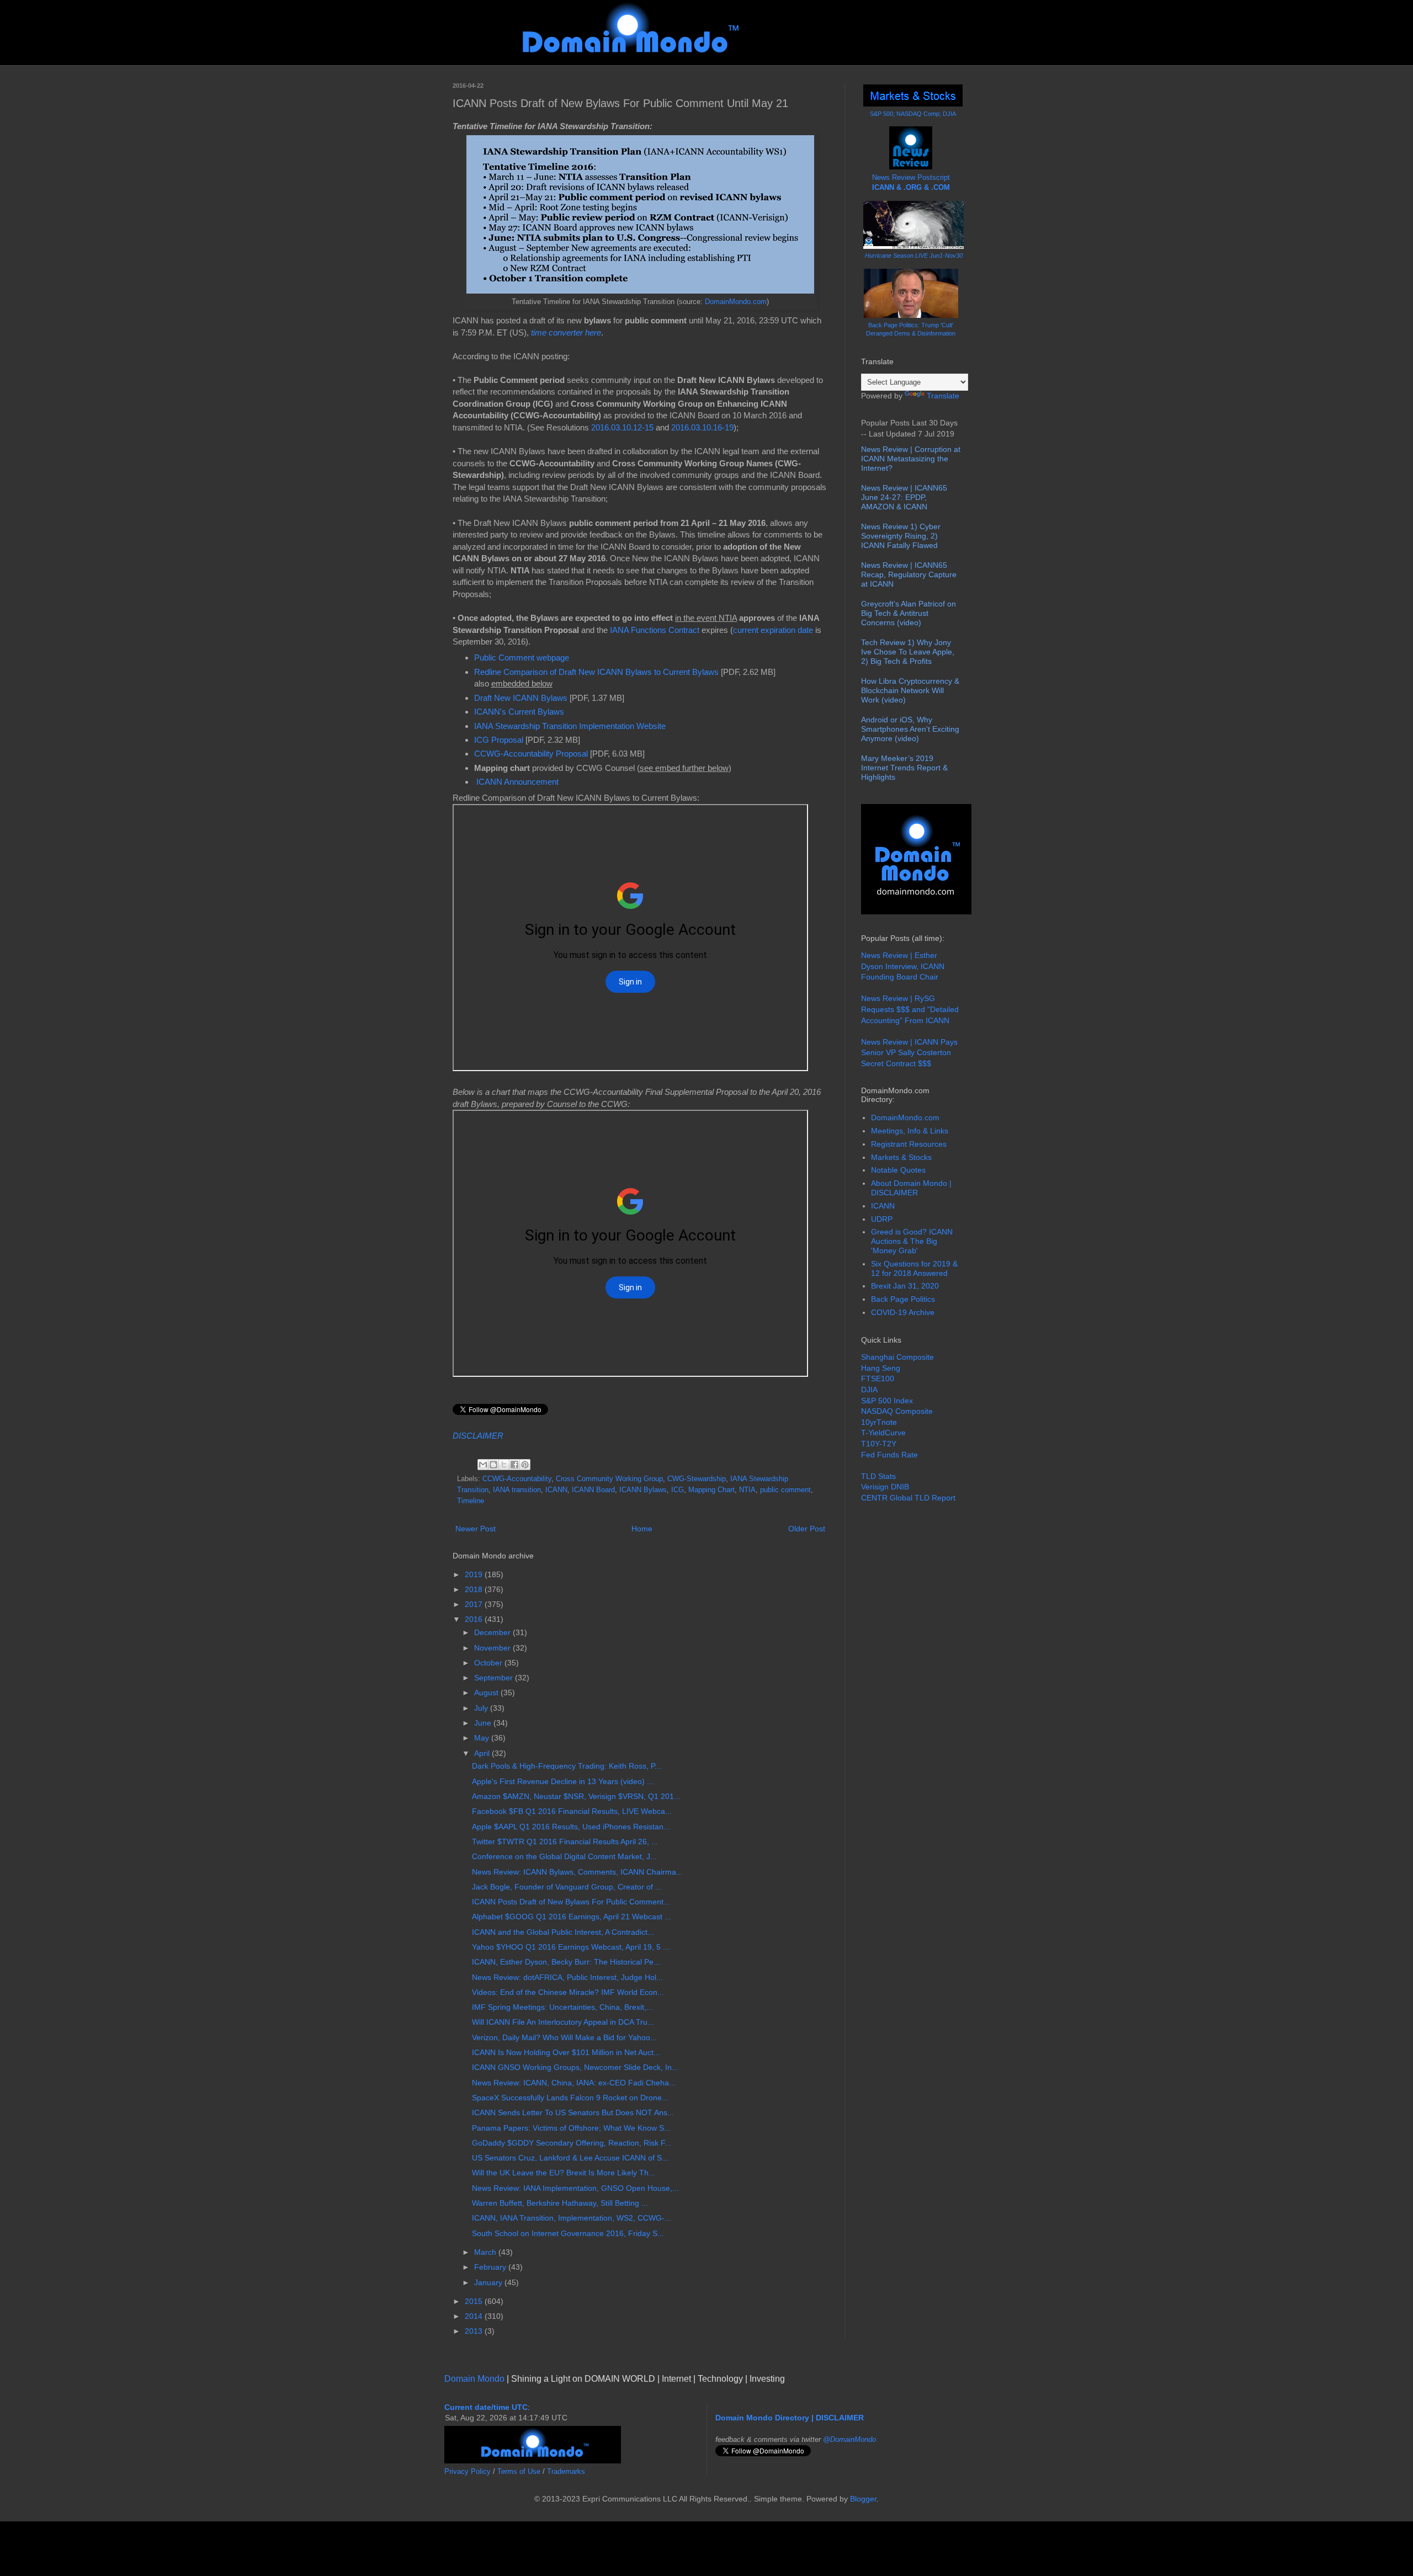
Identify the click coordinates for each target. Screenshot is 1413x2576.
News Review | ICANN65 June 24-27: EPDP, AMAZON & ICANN (904, 497)
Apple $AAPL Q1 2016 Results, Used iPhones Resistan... (571, 1827)
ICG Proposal (499, 740)
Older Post (807, 1529)
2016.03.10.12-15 (622, 427)
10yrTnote (879, 1422)
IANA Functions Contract (655, 630)
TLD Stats (878, 1476)
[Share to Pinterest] (525, 1465)
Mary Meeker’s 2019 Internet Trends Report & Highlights (904, 768)
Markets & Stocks (901, 1157)
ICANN (556, 1490)
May (483, 1738)
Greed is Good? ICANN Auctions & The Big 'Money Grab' (912, 1241)
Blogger (863, 2499)
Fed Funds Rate (889, 1455)
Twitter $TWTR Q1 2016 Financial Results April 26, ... (565, 1841)
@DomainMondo (849, 2439)
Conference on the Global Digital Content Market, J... (564, 1856)
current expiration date (773, 630)
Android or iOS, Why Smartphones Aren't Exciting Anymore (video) (910, 729)
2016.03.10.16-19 (702, 427)
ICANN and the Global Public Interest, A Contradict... (563, 1932)
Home (642, 1529)
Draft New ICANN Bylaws (521, 698)
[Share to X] (504, 1465)
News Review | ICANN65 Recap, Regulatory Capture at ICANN (909, 574)
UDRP (882, 1219)
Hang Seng (881, 1368)
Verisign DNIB (885, 1487)
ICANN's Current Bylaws (519, 712)
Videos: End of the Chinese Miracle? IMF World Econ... (568, 1992)
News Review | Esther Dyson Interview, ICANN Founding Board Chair (903, 966)
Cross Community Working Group (609, 1479)
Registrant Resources (909, 1144)
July (482, 1708)
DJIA (869, 1390)
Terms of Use (519, 2471)
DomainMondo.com (736, 302)
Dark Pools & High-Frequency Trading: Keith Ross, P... (567, 1766)
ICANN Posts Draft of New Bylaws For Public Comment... (571, 1902)
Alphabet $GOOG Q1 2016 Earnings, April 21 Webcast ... (572, 1917)
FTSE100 (878, 1379)
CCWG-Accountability (517, 1479)
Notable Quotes (898, 1170)
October (489, 1663)
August (487, 1693)
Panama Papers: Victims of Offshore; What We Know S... (571, 2128)
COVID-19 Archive (903, 1312)
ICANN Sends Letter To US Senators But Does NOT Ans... (573, 2112)
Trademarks (566, 2471)
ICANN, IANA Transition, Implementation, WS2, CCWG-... (572, 2218)
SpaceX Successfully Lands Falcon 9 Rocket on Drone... (570, 2098)
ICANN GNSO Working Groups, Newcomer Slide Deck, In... (575, 2067)
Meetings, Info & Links (910, 1131)
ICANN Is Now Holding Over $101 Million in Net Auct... (566, 2052)
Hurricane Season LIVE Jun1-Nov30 (914, 256)
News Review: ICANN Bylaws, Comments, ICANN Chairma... (577, 1872)
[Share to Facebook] (514, 1465)
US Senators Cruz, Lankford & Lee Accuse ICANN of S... (570, 2158)
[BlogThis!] (493, 1465)
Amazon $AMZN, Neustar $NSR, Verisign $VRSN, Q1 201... (576, 1796)
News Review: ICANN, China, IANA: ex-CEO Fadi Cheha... (574, 2083)
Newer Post (476, 1529)
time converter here (566, 332)
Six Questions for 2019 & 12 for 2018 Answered (914, 1268)
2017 (475, 1604)
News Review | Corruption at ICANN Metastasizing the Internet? (911, 459)
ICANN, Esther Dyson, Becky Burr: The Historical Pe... (566, 1962)
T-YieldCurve (883, 1433)
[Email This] (483, 1465)
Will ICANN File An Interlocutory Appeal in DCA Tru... (563, 2022)
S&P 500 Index (887, 1401)
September (495, 1678)
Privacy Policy (468, 2471)
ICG (678, 1490)
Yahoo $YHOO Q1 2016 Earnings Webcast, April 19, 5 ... (571, 1947)
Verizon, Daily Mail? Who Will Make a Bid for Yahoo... (564, 2037)
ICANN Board (593, 1490)
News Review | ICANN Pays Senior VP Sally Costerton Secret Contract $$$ (909, 1053)
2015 (475, 2301)
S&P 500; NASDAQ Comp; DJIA (913, 114)
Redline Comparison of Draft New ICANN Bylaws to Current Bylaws (596, 672)
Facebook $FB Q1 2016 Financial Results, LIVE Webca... (572, 1811)
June (484, 1723)
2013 (475, 2331)
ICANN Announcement (517, 782)
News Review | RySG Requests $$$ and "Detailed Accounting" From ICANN (910, 1009)
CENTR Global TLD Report (908, 1498)
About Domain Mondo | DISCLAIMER (911, 1188)
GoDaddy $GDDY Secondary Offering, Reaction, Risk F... (572, 2143)
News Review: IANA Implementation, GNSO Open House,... (575, 2188)
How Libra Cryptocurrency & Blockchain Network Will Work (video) (910, 690)
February (491, 2267)
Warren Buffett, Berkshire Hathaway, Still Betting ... (560, 2203)
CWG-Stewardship (697, 1479)
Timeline (471, 1501)
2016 (475, 1619)
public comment (785, 1490)
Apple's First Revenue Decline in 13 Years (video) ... (563, 1781)
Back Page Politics (903, 1299)
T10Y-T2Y (879, 1444)
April (483, 1753)
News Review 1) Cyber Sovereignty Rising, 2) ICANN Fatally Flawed (901, 536)
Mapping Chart (711, 1490)
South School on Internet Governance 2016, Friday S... (568, 2233)
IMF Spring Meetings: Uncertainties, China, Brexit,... (562, 2007)
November (493, 1648)
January (489, 2282)
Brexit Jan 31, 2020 (905, 1286)
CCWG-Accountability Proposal (531, 754)
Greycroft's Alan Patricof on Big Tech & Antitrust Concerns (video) (909, 613)
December (493, 1632)
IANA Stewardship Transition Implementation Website (570, 726)
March (486, 2252)
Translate (943, 396)
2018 (475, 1589)
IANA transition (517, 1490)
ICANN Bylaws (643, 1490)
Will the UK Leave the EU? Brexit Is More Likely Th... (564, 2173)
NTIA (747, 1490)
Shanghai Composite (897, 1357)
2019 (475, 1574)
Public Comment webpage (522, 658)
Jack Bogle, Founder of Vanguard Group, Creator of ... (567, 1887)
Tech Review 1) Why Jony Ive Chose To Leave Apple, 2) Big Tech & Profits (908, 652)
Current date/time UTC (486, 2407)
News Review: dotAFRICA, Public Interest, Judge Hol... (567, 1977)
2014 (475, 2316)
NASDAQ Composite (897, 1411)
